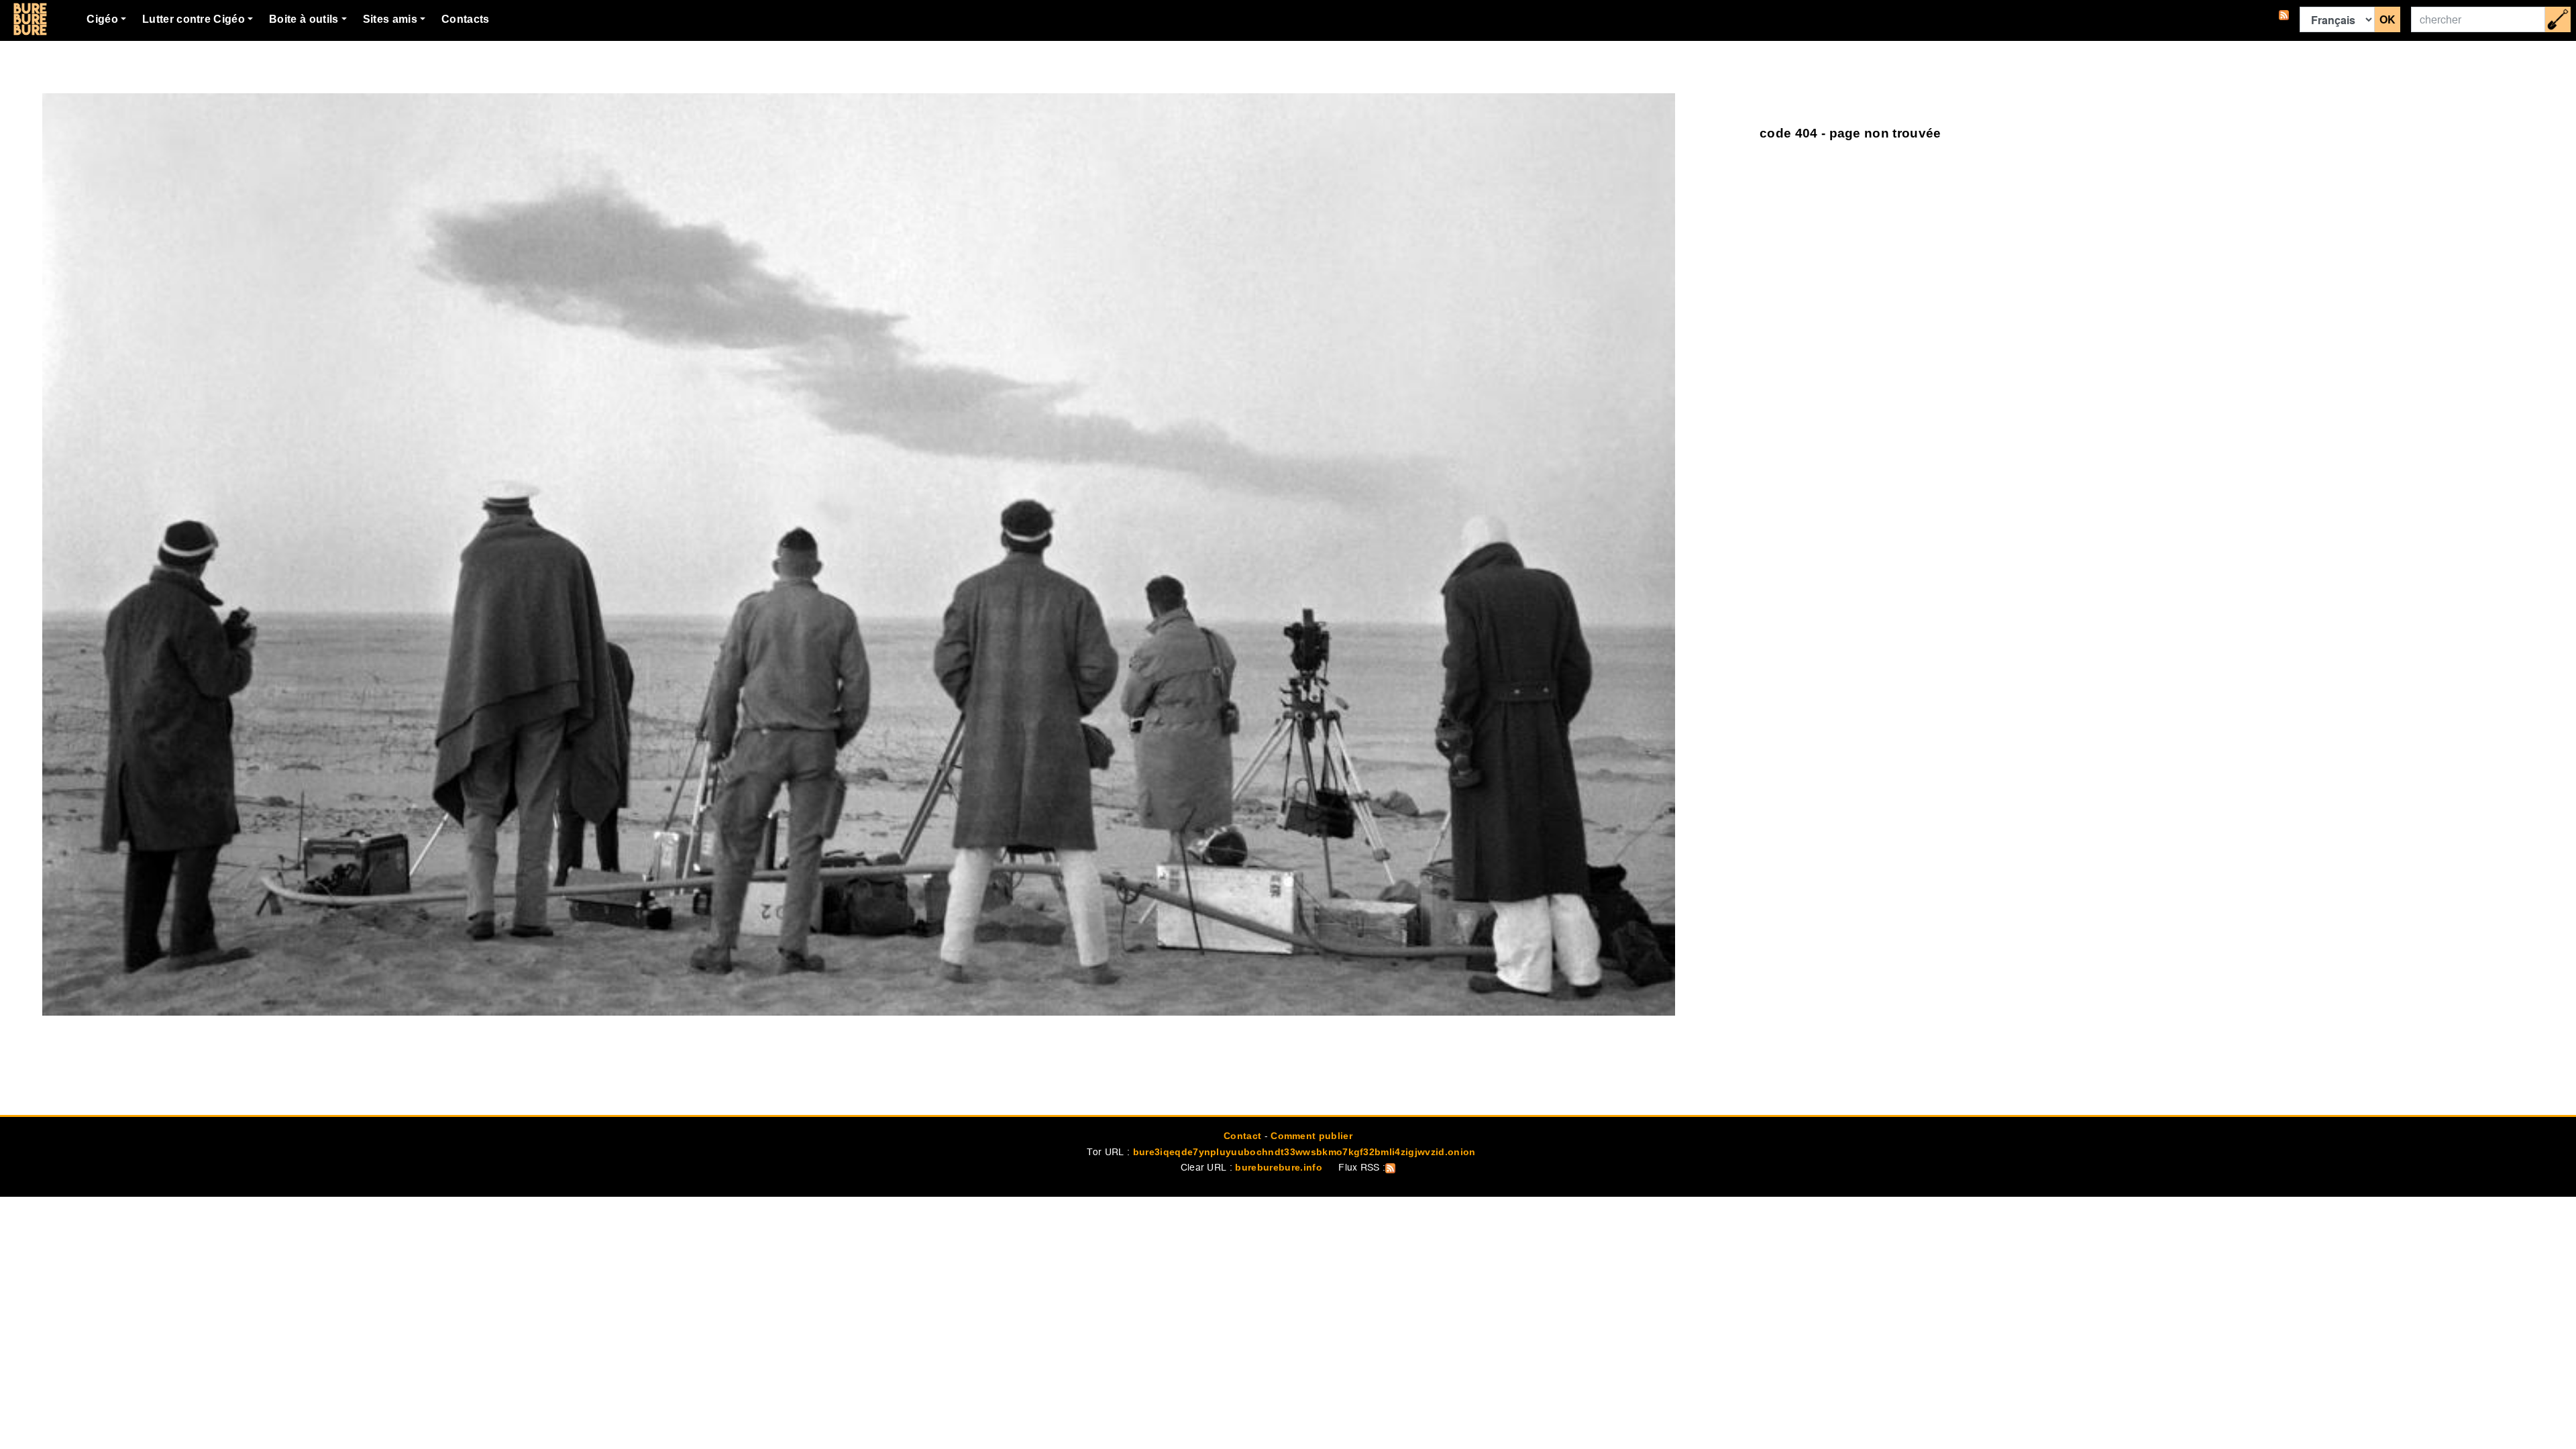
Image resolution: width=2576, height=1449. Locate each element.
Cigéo (102, 19)
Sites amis (390, 19)
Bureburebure (30, 19)
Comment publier (1311, 1136)
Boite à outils (304, 19)
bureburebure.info (1278, 1167)
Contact (1242, 1136)
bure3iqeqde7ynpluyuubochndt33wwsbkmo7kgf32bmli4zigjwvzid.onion (1304, 1152)
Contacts (466, 19)
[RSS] (2284, 19)
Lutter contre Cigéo (194, 19)
